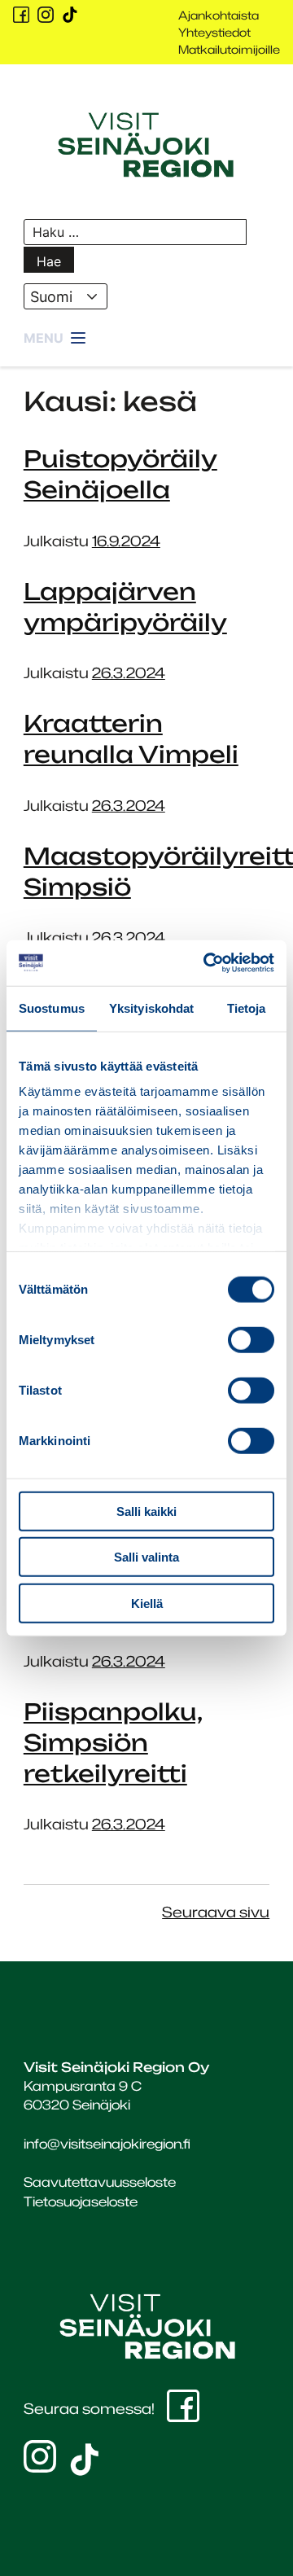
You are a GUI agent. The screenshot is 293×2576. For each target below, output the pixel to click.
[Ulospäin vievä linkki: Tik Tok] (70, 15)
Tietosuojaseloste (81, 2201)
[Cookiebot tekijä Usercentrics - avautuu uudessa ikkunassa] (207, 963)
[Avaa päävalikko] (56, 339)
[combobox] (66, 296)
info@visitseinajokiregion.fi (107, 2144)
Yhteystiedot (214, 32)
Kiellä (147, 1603)
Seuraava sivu (216, 1912)
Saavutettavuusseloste (100, 2182)
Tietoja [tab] (247, 1008)
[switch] (251, 1339)
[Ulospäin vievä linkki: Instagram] (46, 15)
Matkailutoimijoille (229, 49)
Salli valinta (146, 1557)
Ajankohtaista (219, 15)
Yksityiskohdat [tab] (151, 1008)
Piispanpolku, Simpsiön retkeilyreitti (113, 1743)
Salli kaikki (146, 1511)
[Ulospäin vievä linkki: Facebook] (21, 15)
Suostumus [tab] (52, 1008)
